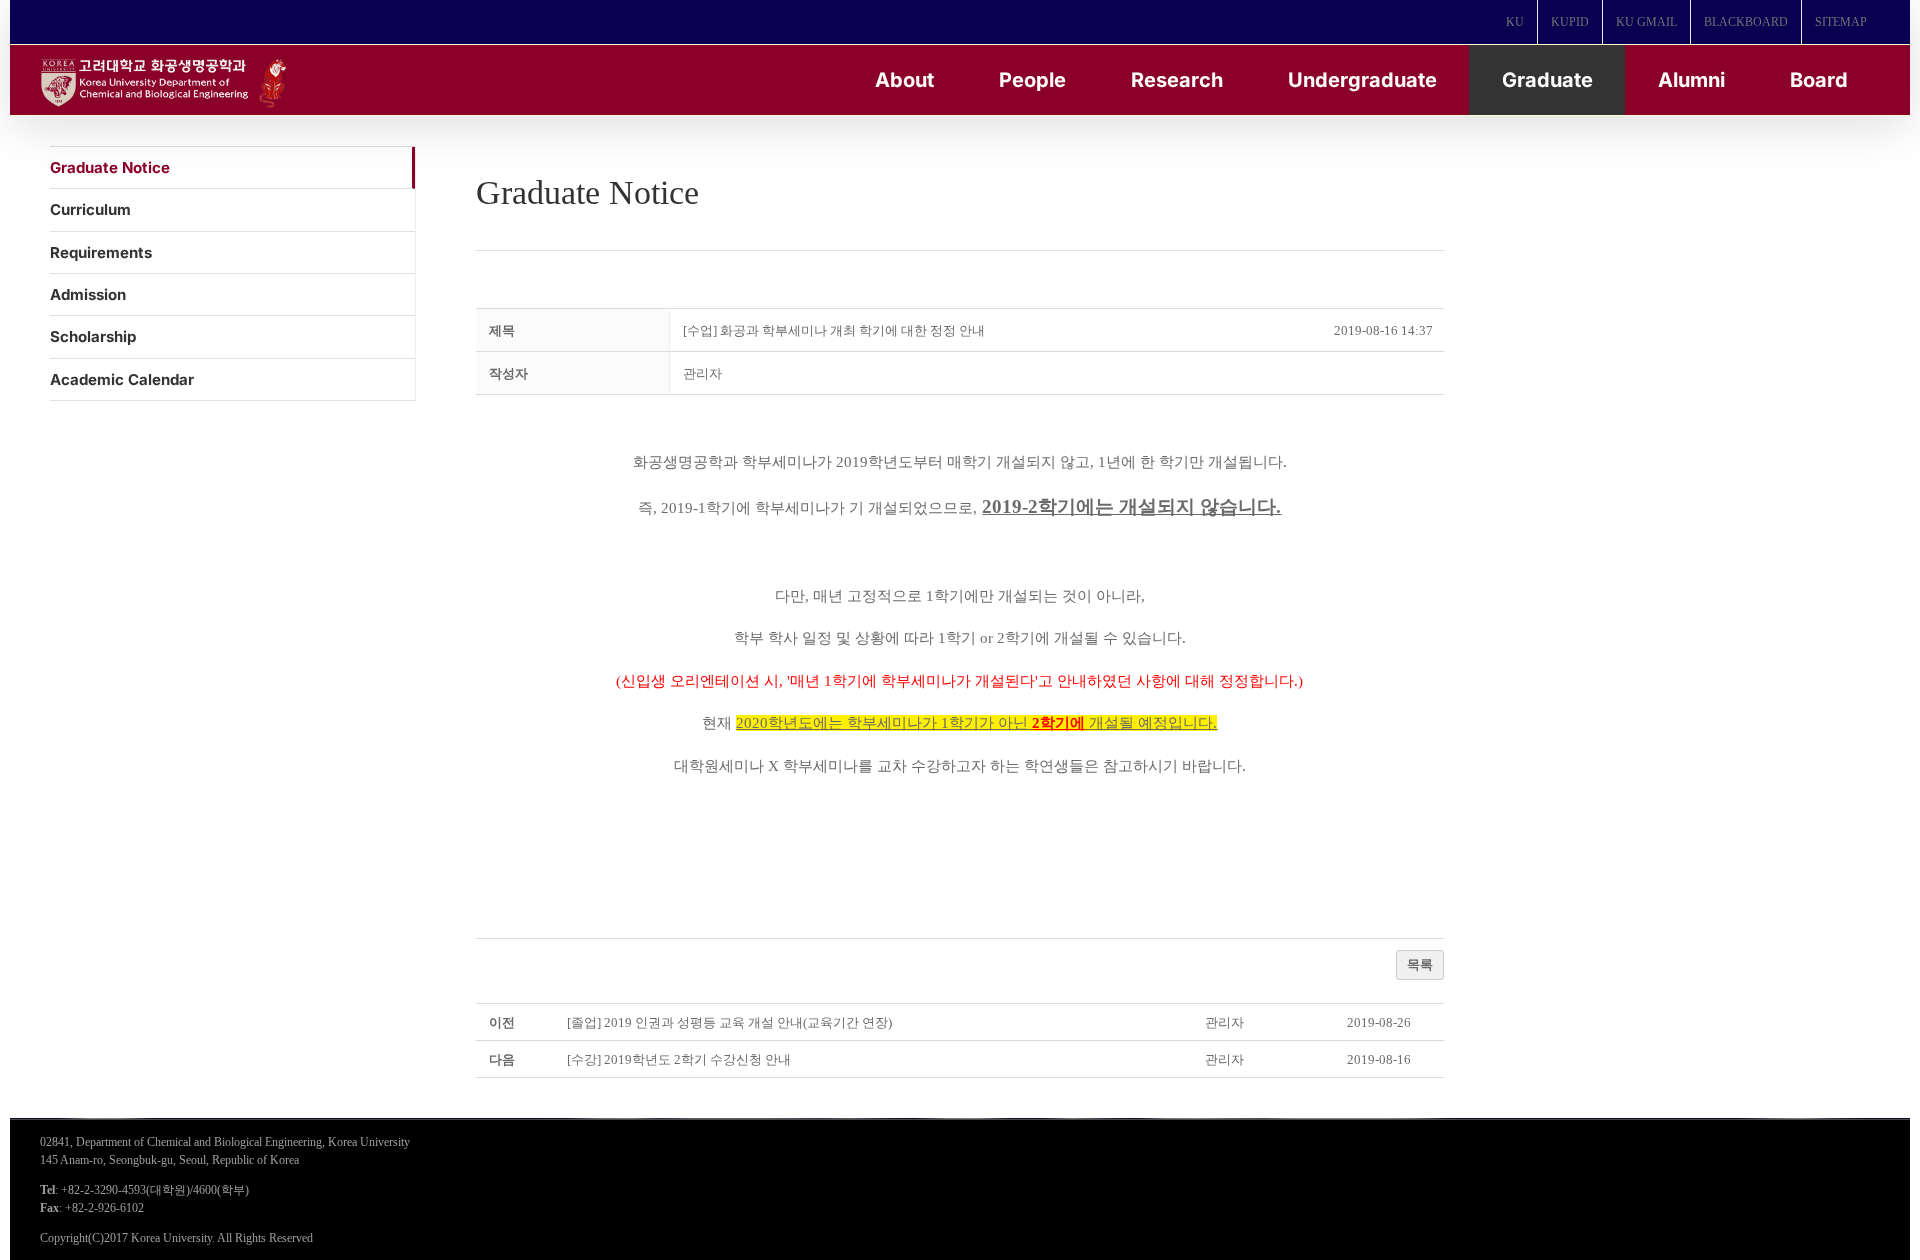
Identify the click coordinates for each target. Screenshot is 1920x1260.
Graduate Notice (110, 167)
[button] (702, 373)
